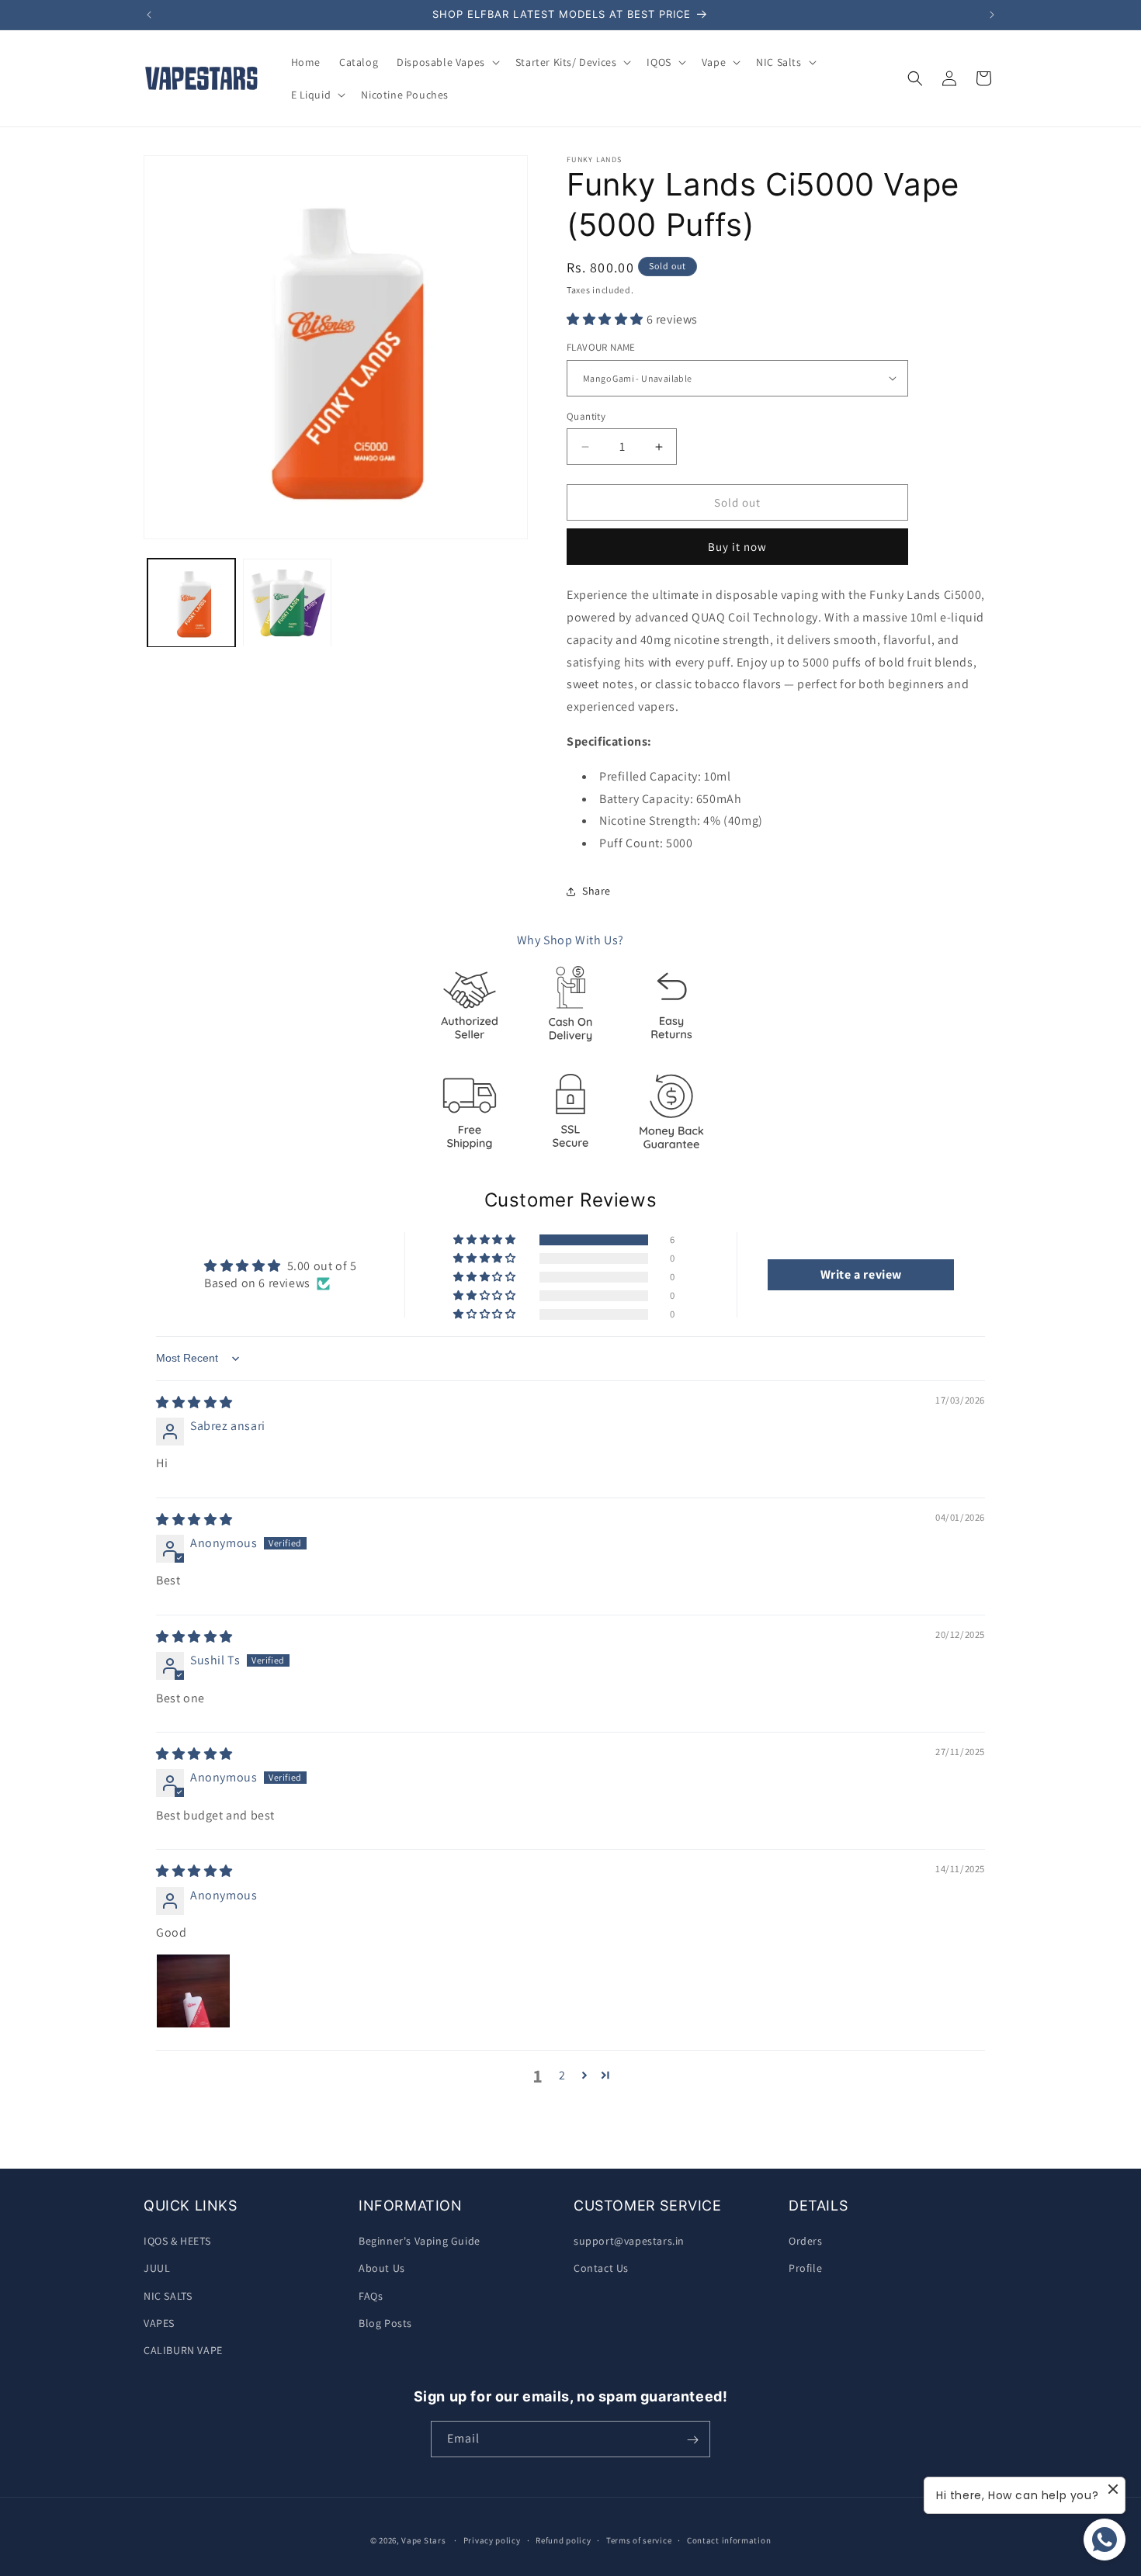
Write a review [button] (861, 1274)
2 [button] (562, 2075)
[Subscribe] (692, 2440)
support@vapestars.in (629, 2241)
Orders (806, 2241)
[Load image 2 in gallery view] (287, 602)
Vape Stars (423, 2540)
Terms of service (639, 2540)
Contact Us (601, 2268)
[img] (194, 1402)
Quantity (586, 416)
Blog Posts (385, 2323)
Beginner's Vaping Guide (420, 2241)
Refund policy (563, 2540)
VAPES (159, 2323)
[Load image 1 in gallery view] (191, 602)
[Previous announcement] (149, 15)
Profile (805, 2268)
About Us (382, 2268)
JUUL (157, 2268)
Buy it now (737, 547)
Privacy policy (492, 2540)
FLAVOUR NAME (601, 347)
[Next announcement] (992, 15)
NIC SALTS (168, 2296)
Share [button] (597, 891)
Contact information (729, 2540)
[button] (447, 62)
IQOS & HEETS (177, 2241)
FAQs (371, 2296)
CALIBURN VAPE (183, 2350)
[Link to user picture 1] (193, 1991)
